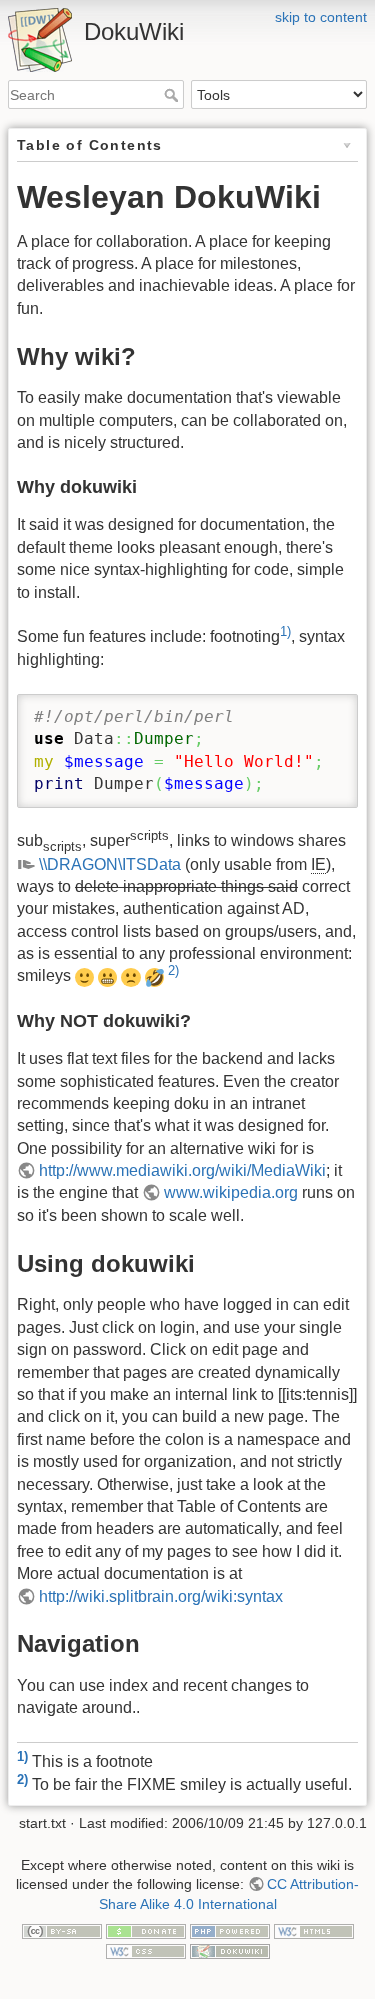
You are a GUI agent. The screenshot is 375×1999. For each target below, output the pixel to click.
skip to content (321, 17)
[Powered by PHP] (230, 1930)
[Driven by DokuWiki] (230, 1950)
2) (173, 970)
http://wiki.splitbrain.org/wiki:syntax (161, 1596)
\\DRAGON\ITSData (110, 864)
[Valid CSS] (146, 1950)
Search (173, 95)
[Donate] (146, 1930)
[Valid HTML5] (314, 1930)
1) (285, 631)
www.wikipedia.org (231, 1192)
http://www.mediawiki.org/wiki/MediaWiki (182, 1170)
